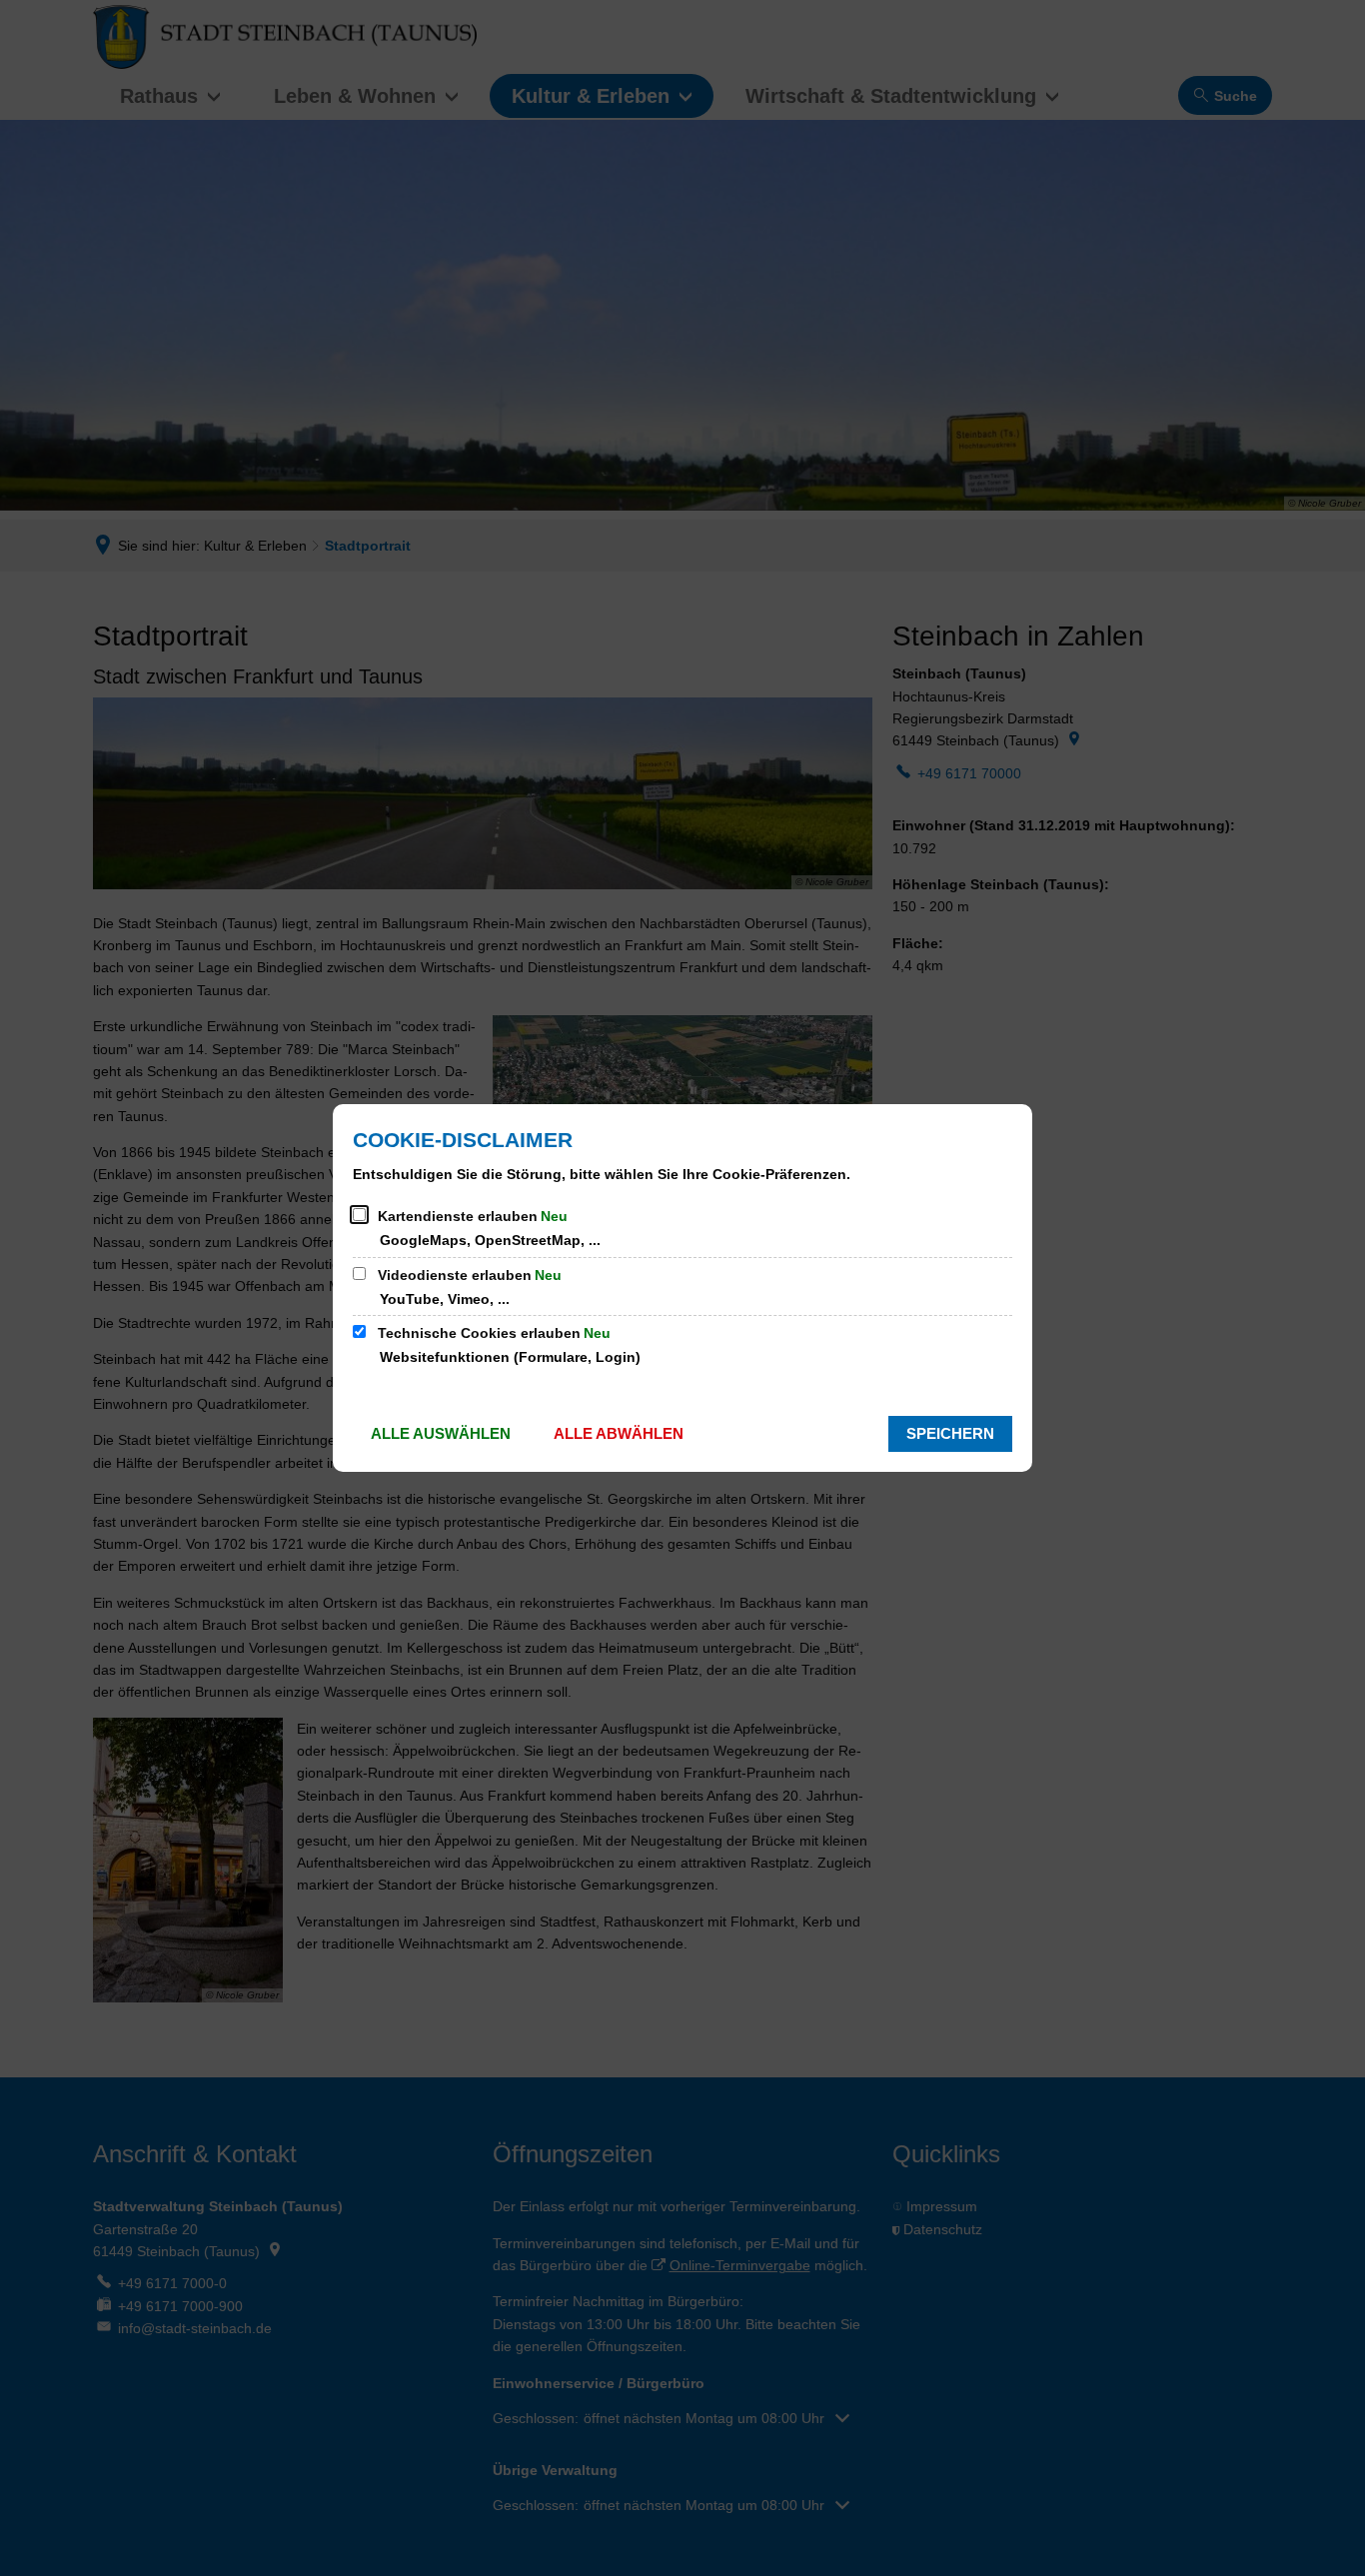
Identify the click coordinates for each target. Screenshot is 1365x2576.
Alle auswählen (441, 1433)
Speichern (950, 1433)
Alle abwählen (619, 1433)
